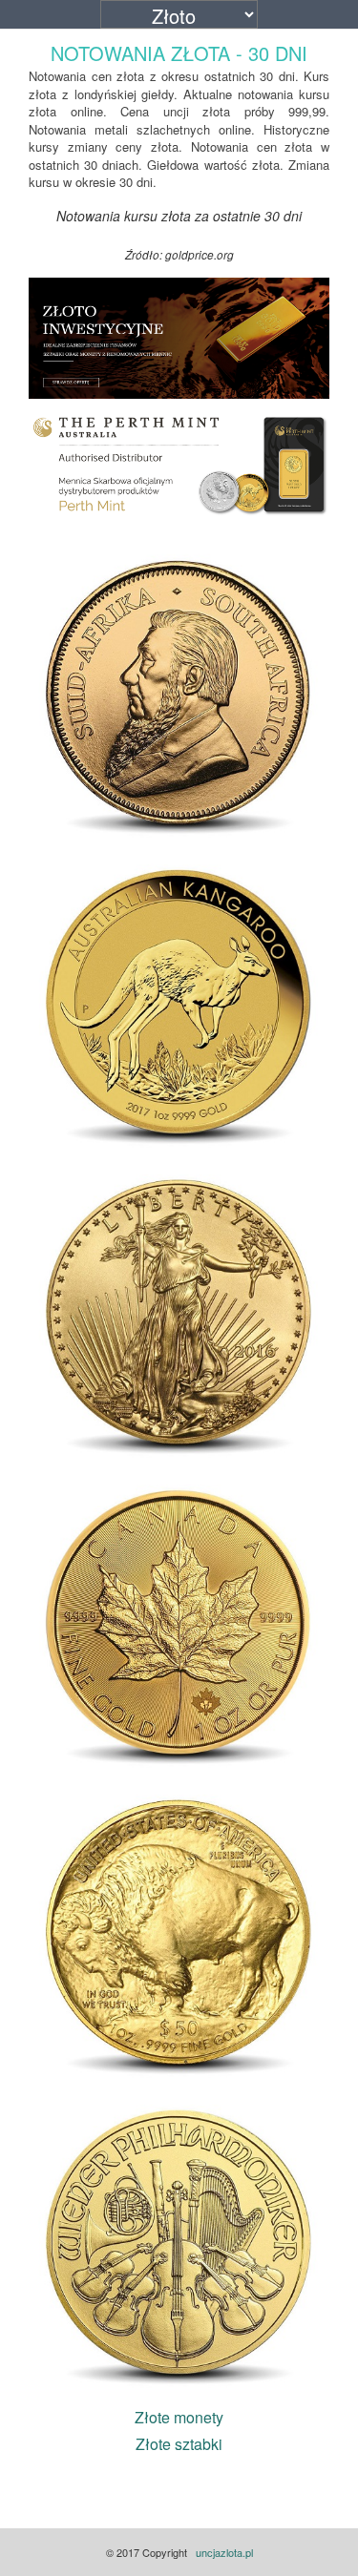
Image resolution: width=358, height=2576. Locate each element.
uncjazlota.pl (224, 2552)
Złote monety (179, 2417)
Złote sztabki (179, 2444)
